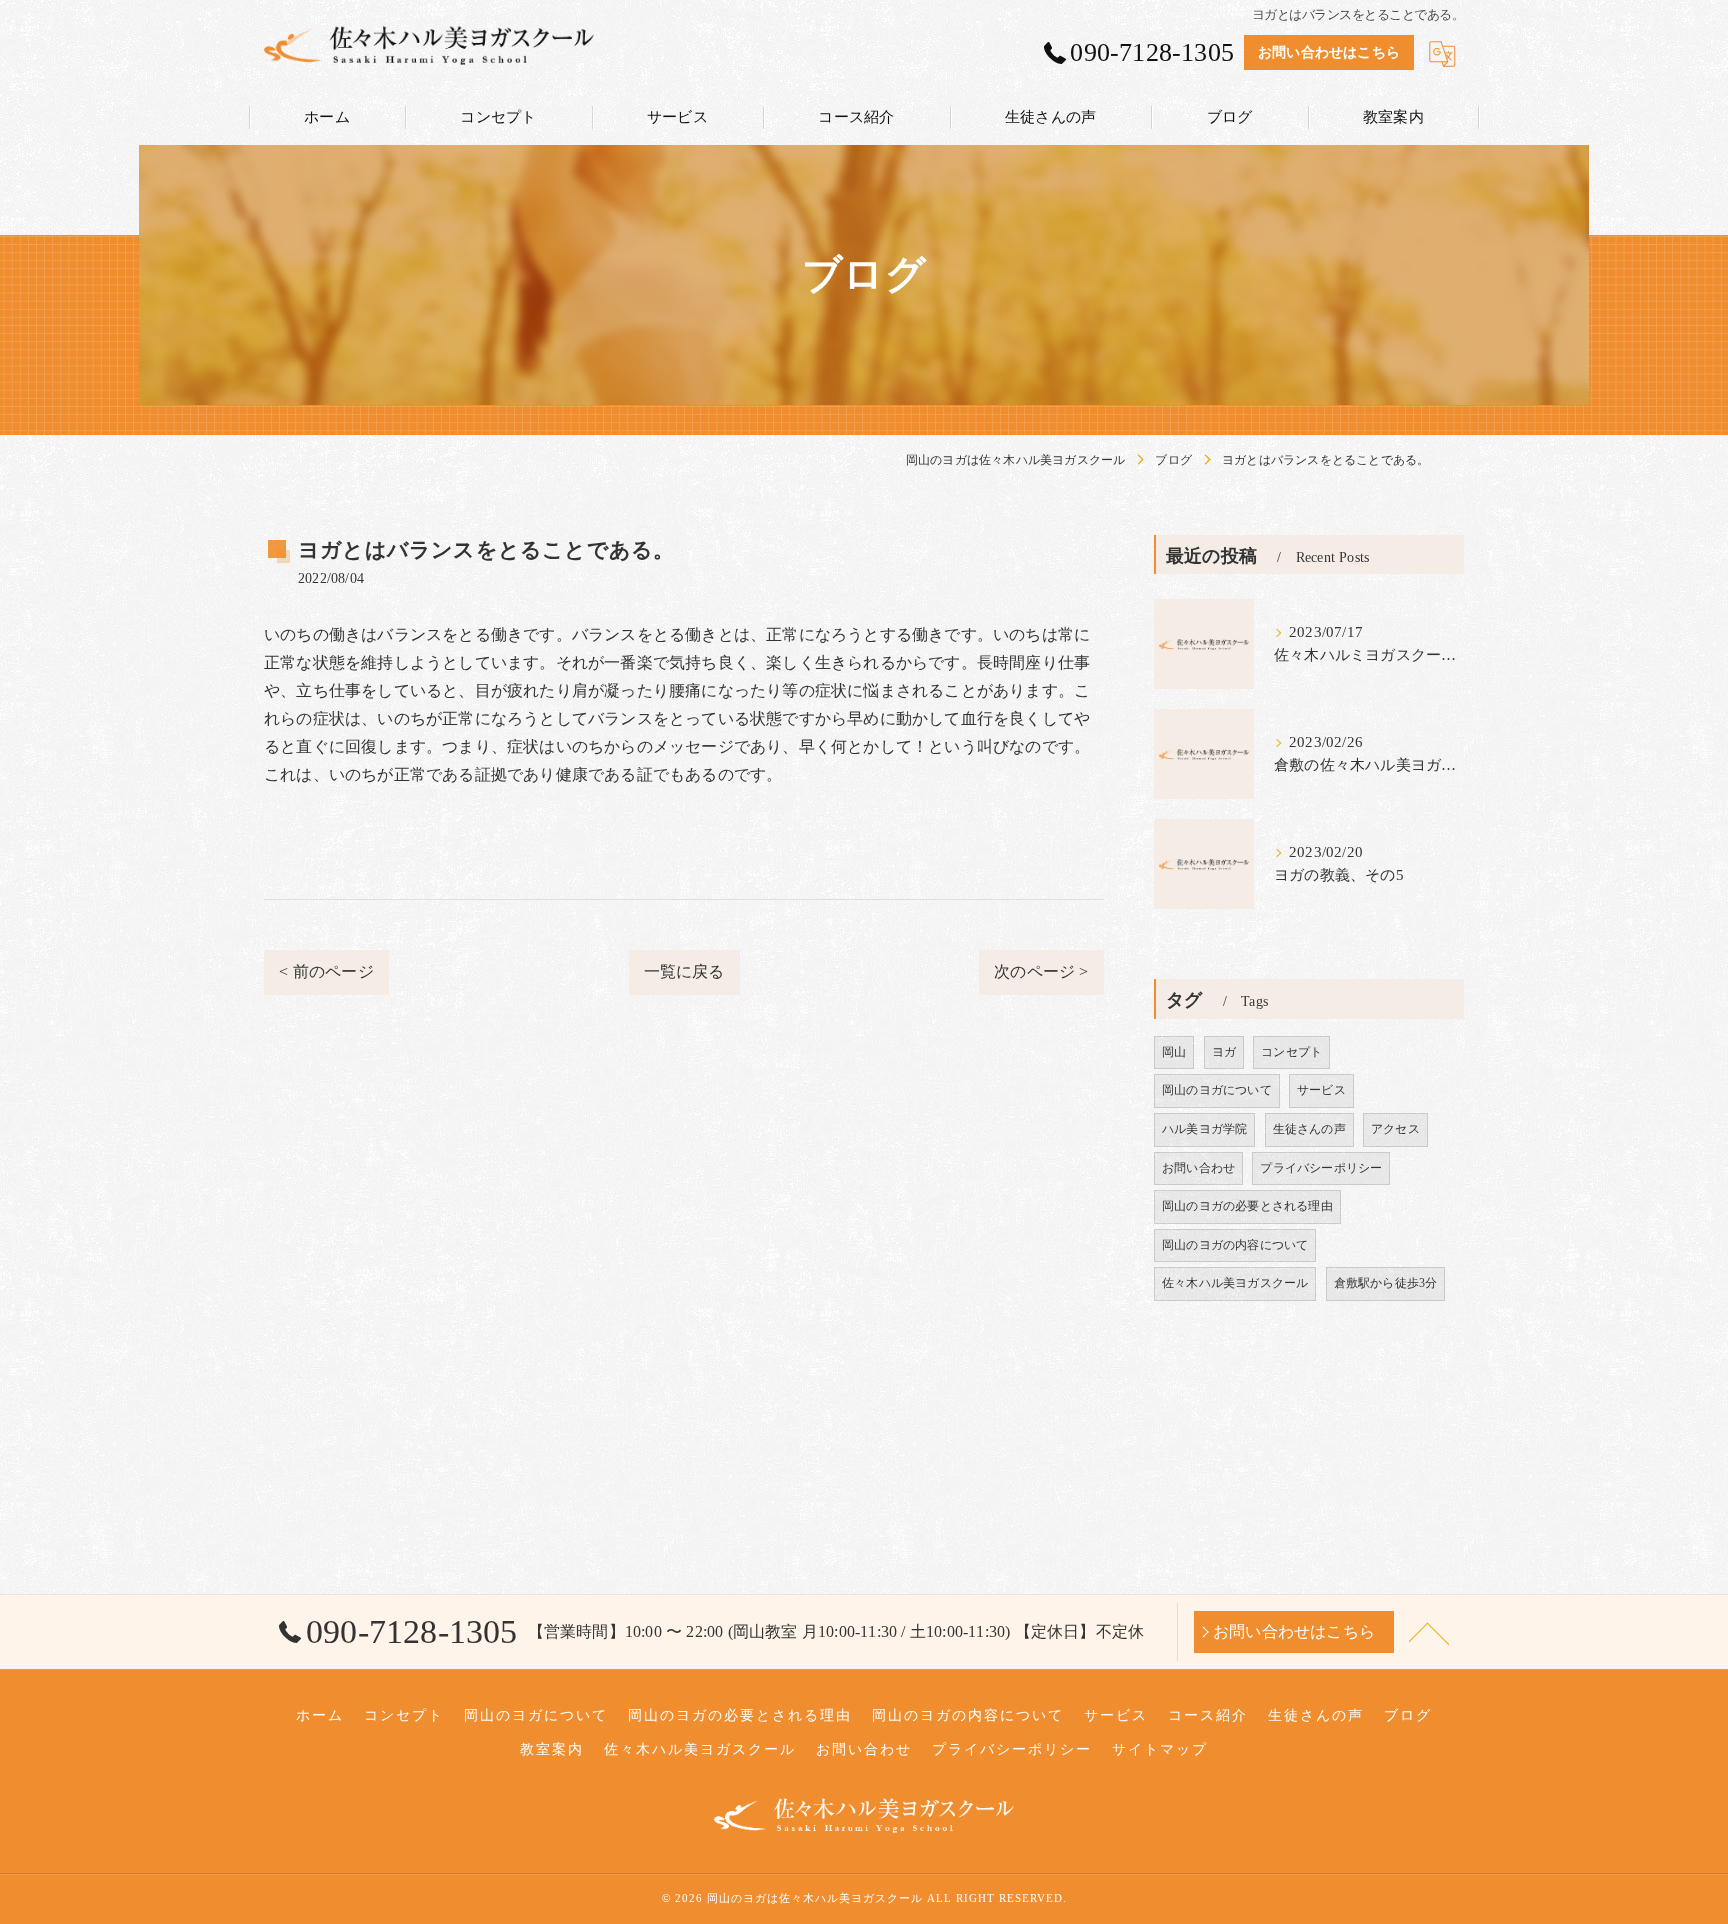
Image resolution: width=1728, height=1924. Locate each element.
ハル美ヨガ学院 (1204, 1129)
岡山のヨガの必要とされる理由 (1247, 1206)
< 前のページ (326, 971)
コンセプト (1291, 1052)
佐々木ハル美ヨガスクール (1235, 1283)
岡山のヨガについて (1217, 1090)
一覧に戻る (684, 971)
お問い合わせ (1198, 1168)
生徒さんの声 (1309, 1129)
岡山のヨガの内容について (1235, 1245)
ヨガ (1224, 1052)
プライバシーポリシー (1321, 1168)
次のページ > (1041, 971)
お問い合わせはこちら (1329, 52)
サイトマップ (1160, 1749)
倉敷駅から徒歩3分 (1386, 1283)
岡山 (1174, 1052)
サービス (1321, 1090)
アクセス (1395, 1129)
